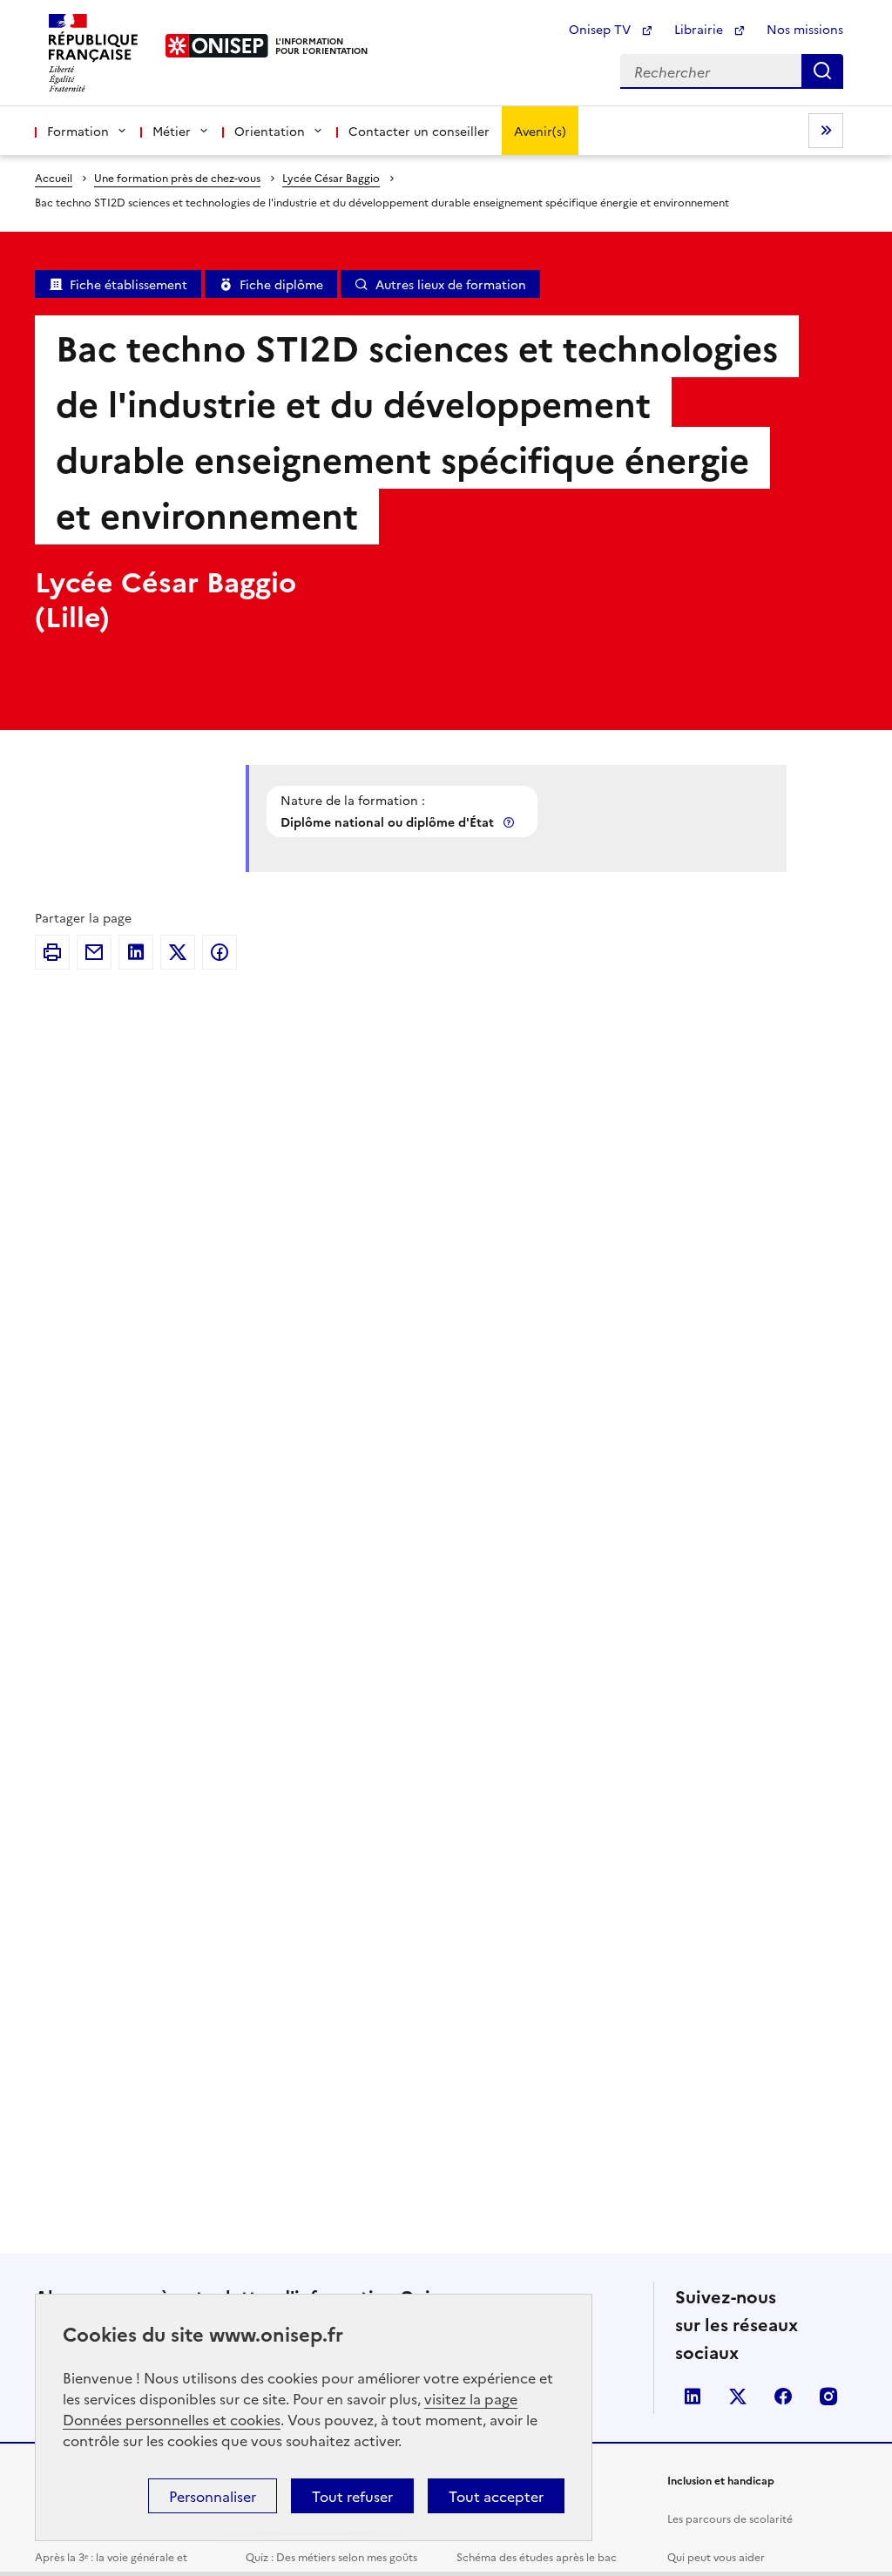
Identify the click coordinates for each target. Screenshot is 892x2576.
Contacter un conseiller (419, 131)
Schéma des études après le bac (537, 2556)
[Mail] (94, 952)
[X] (178, 952)
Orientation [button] (270, 131)
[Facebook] (220, 952)
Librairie (700, 29)
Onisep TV (601, 29)
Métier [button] (172, 131)
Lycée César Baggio (331, 177)
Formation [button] (78, 131)
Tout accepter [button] (496, 2496)
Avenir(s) (540, 131)
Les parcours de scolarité (730, 2518)
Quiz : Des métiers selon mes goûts (331, 2556)
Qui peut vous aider (716, 2556)
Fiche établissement (128, 284)
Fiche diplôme (281, 284)
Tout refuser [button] (352, 2496)
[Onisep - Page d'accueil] (217, 46)
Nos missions (805, 29)
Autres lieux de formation (451, 284)
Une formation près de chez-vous (177, 177)
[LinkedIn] (136, 952)
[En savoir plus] (510, 822)
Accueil (54, 177)
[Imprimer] (52, 952)
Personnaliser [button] (213, 2496)
